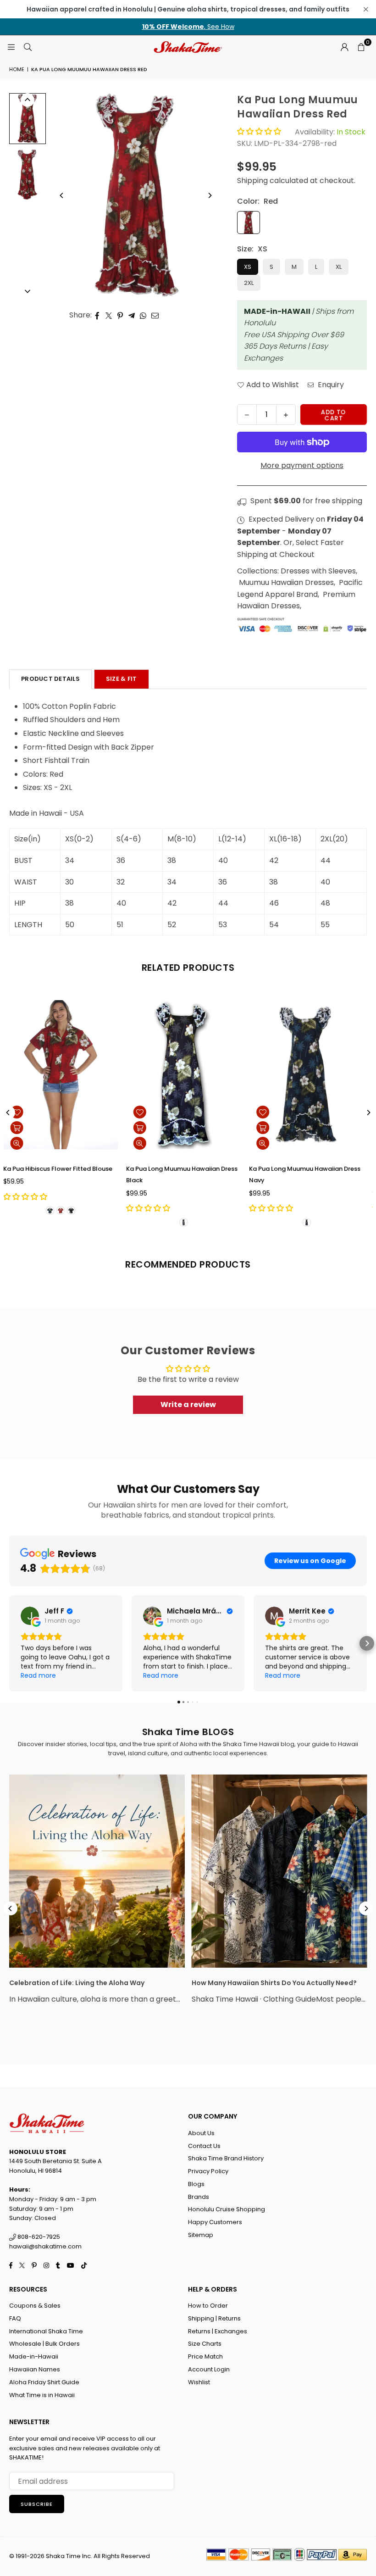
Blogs (196, 2184)
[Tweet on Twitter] (109, 315)
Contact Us (204, 2146)
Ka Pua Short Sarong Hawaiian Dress (185, 1169)
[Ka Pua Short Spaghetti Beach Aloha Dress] (311, 1075)
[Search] (28, 47)
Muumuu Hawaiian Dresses (286, 582)
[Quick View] (22, 1143)
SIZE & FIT (122, 679)
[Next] (210, 195)
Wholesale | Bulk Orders (44, 2344)
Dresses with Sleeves (318, 571)
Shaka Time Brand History (226, 2158)
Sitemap (201, 2235)
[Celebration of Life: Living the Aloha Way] (97, 1871)
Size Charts (205, 2344)
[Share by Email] (155, 315)
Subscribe (37, 2504)
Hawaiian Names (35, 2369)
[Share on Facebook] (97, 315)
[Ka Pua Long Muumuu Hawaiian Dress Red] (28, 174)
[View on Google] (30, 1616)
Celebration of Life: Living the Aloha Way (77, 1983)
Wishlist (199, 2382)
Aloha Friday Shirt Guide (44, 2382)
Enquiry (330, 385)
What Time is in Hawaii (42, 2395)
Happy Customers (215, 2222)
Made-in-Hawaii (34, 2356)
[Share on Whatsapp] (143, 315)
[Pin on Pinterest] (120, 315)
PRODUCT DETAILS (50, 679)
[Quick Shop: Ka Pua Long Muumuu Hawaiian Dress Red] (22, 1128)
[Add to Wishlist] (22, 1112)
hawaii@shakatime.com (45, 2246)
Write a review (188, 1405)
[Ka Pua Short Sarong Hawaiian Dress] (188, 1075)
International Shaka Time (46, 2331)
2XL (249, 283)
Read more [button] (38, 1675)
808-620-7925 (38, 2237)
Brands (199, 2197)
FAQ (15, 2318)
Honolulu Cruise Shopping (227, 2209)
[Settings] (344, 47)
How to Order (208, 2306)
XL (339, 267)
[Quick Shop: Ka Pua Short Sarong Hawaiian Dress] (144, 1128)
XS (248, 267)
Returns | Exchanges (218, 2331)
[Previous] (62, 195)
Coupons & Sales (35, 2306)
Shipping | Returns (214, 2318)
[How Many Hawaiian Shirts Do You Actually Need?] (279, 1871)
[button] (361, 47)
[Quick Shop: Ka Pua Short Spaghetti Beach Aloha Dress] (267, 1128)
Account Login (209, 2369)
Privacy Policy (208, 2171)
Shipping (252, 181)
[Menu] (11, 47)
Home (17, 69)
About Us (201, 2133)
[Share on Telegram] (132, 315)
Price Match (205, 2356)
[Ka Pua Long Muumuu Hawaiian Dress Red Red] (28, 119)
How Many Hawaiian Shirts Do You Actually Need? (274, 1983)
